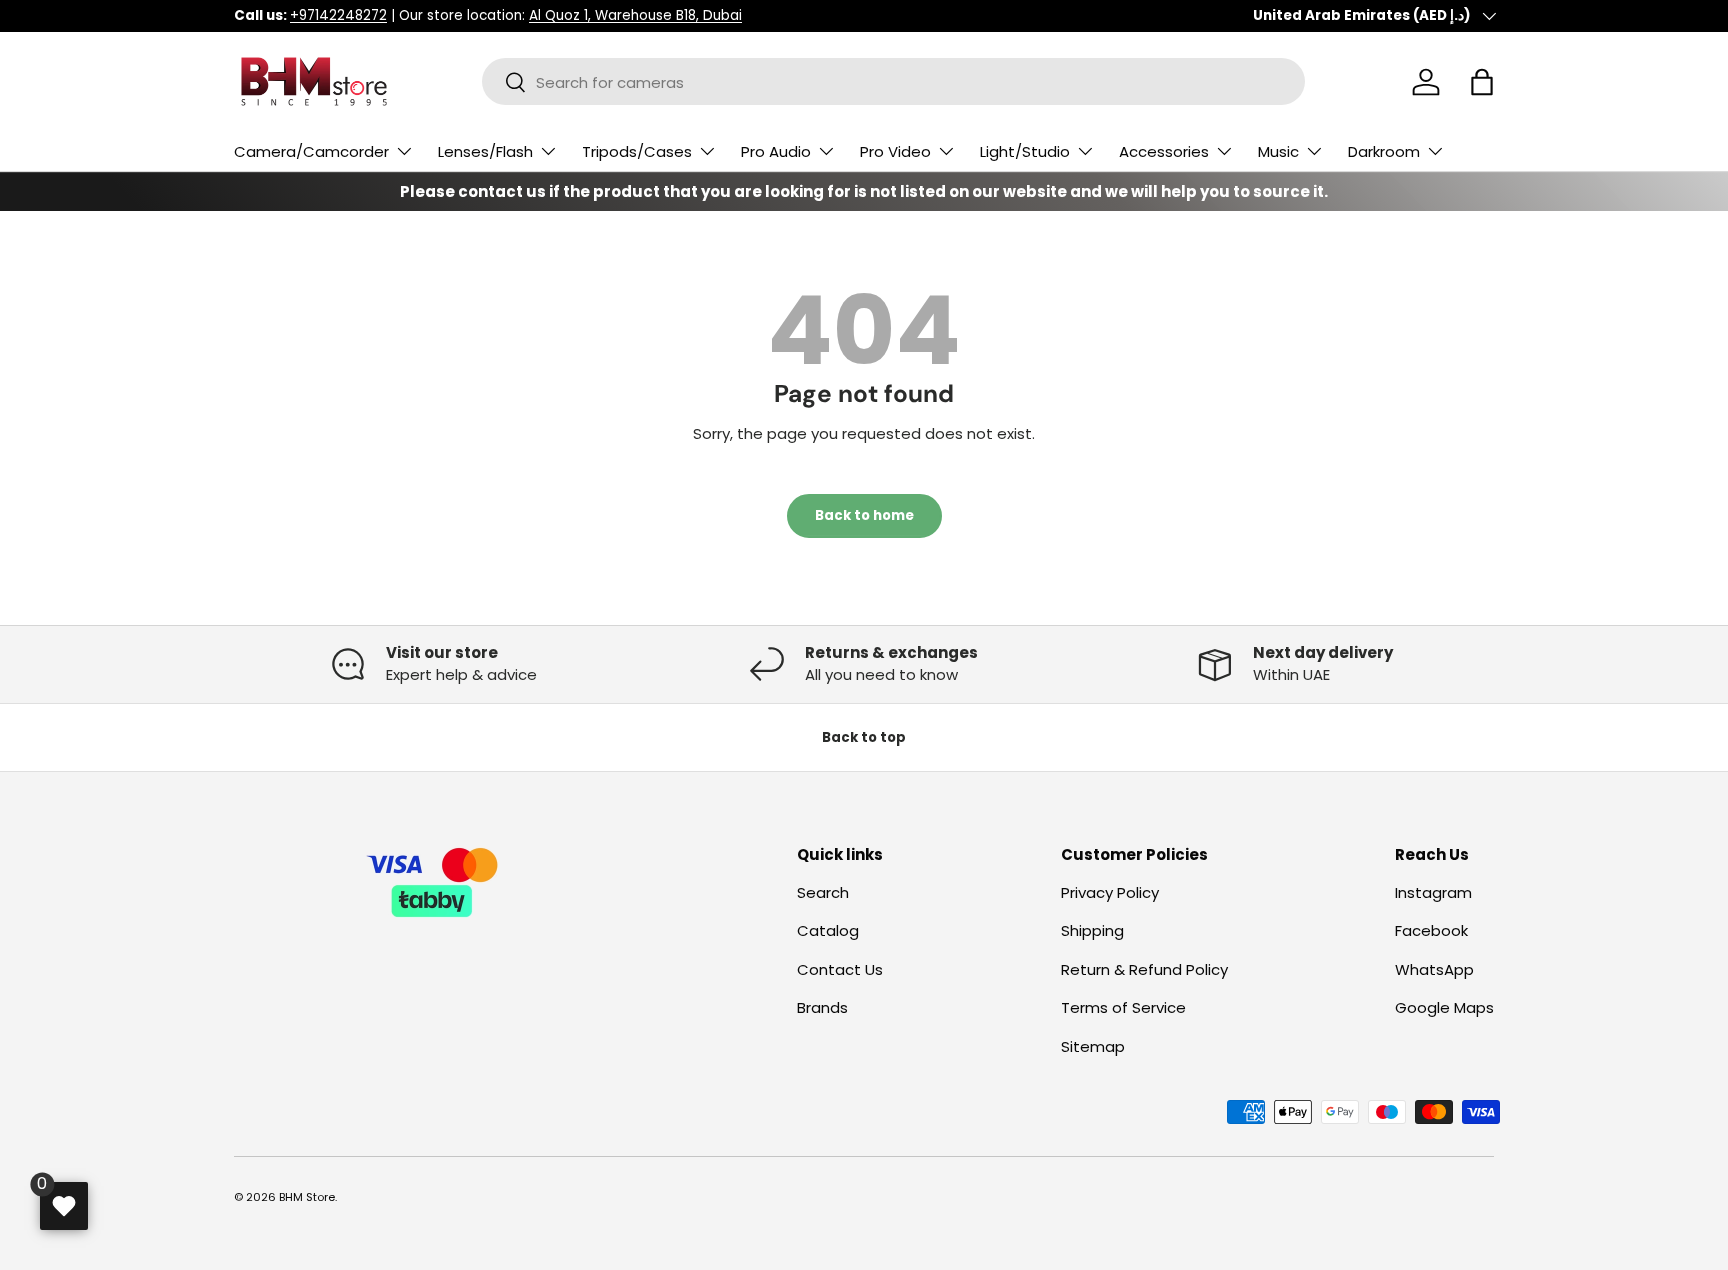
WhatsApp (1434, 969)
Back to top (864, 737)
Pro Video (895, 151)
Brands (822, 1007)
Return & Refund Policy (1144, 969)
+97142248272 (338, 15)
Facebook (1431, 930)
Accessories (1164, 151)
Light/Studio (1025, 151)
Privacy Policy (1110, 892)
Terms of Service (1123, 1007)
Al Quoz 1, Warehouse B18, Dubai (635, 15)
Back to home (864, 515)
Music (1278, 151)
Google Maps (1444, 1007)
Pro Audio (776, 151)
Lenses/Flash (485, 151)
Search (823, 892)
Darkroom (1384, 151)
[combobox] (893, 82)
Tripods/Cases (637, 151)
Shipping (1092, 930)
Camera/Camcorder (311, 151)
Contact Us (840, 969)
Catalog (828, 930)
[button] (1482, 82)
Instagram (1433, 892)
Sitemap (1093, 1046)
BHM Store (307, 1197)
